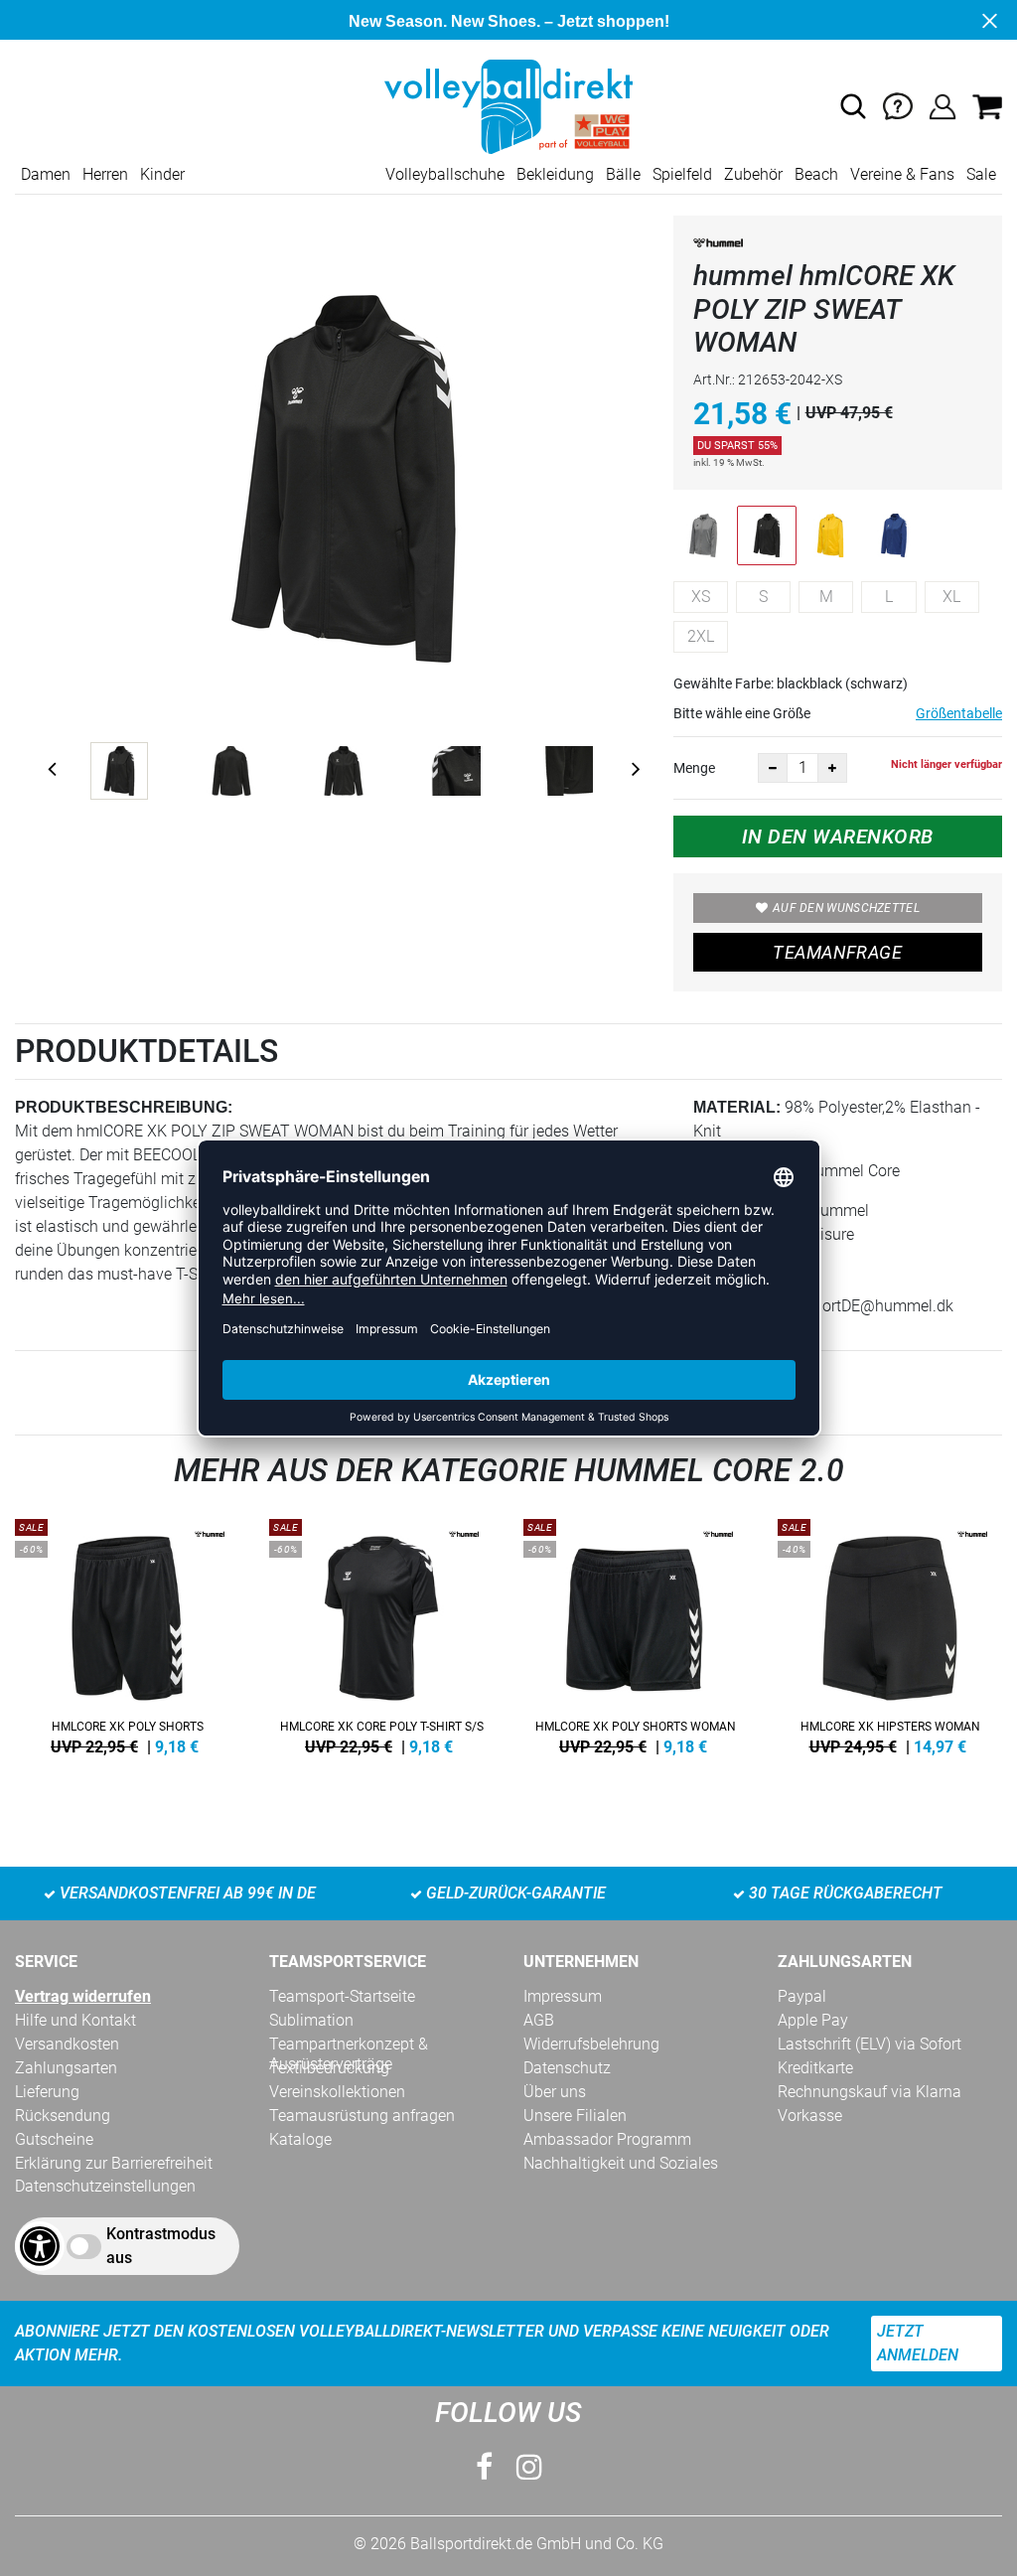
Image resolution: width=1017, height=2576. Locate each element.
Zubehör (753, 174)
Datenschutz (567, 2068)
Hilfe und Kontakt (75, 2020)
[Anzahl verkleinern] (773, 768)
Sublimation (311, 2020)
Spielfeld (682, 174)
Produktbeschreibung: (124, 1107)
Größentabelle (959, 713)
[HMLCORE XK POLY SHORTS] (127, 1633)
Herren (105, 174)
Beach (816, 174)
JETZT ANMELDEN (918, 2343)
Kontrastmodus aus (161, 2246)
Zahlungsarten (66, 2068)
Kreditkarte (815, 2068)
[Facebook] (484, 2467)
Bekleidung (555, 174)
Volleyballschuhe (445, 174)
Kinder (162, 174)
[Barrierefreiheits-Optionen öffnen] (40, 2246)
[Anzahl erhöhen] (832, 768)
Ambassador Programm (607, 2139)
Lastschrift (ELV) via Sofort (870, 2044)
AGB (539, 2020)
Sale (981, 174)
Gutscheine (54, 2139)
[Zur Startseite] (508, 106)
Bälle (623, 174)
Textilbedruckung (329, 2068)
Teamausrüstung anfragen (362, 2116)
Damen (46, 174)
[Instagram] (529, 2467)
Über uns (555, 2092)
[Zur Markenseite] (718, 247)
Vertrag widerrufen (83, 1996)
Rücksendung (63, 2116)
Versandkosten (67, 2044)
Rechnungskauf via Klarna (870, 2092)
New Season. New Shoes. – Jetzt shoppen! (509, 21)
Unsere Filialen (575, 2116)
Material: (737, 1107)
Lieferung (47, 2092)
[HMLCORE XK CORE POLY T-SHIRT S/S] (381, 1633)
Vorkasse (810, 2116)
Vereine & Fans (902, 174)
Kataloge (300, 2139)
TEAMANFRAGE (837, 952)
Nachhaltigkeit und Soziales (621, 2163)
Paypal (802, 1996)
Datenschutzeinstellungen (105, 2186)
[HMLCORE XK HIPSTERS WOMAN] (890, 1633)
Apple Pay (813, 2020)
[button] (853, 106)
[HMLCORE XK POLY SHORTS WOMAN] (636, 1633)
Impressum (563, 1996)
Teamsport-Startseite (342, 1996)
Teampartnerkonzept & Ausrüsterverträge (349, 2045)
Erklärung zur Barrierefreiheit (114, 2163)
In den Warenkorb (838, 836)
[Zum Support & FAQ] (898, 106)
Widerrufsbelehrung (591, 2044)
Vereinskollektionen (337, 2092)
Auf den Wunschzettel (846, 908)
